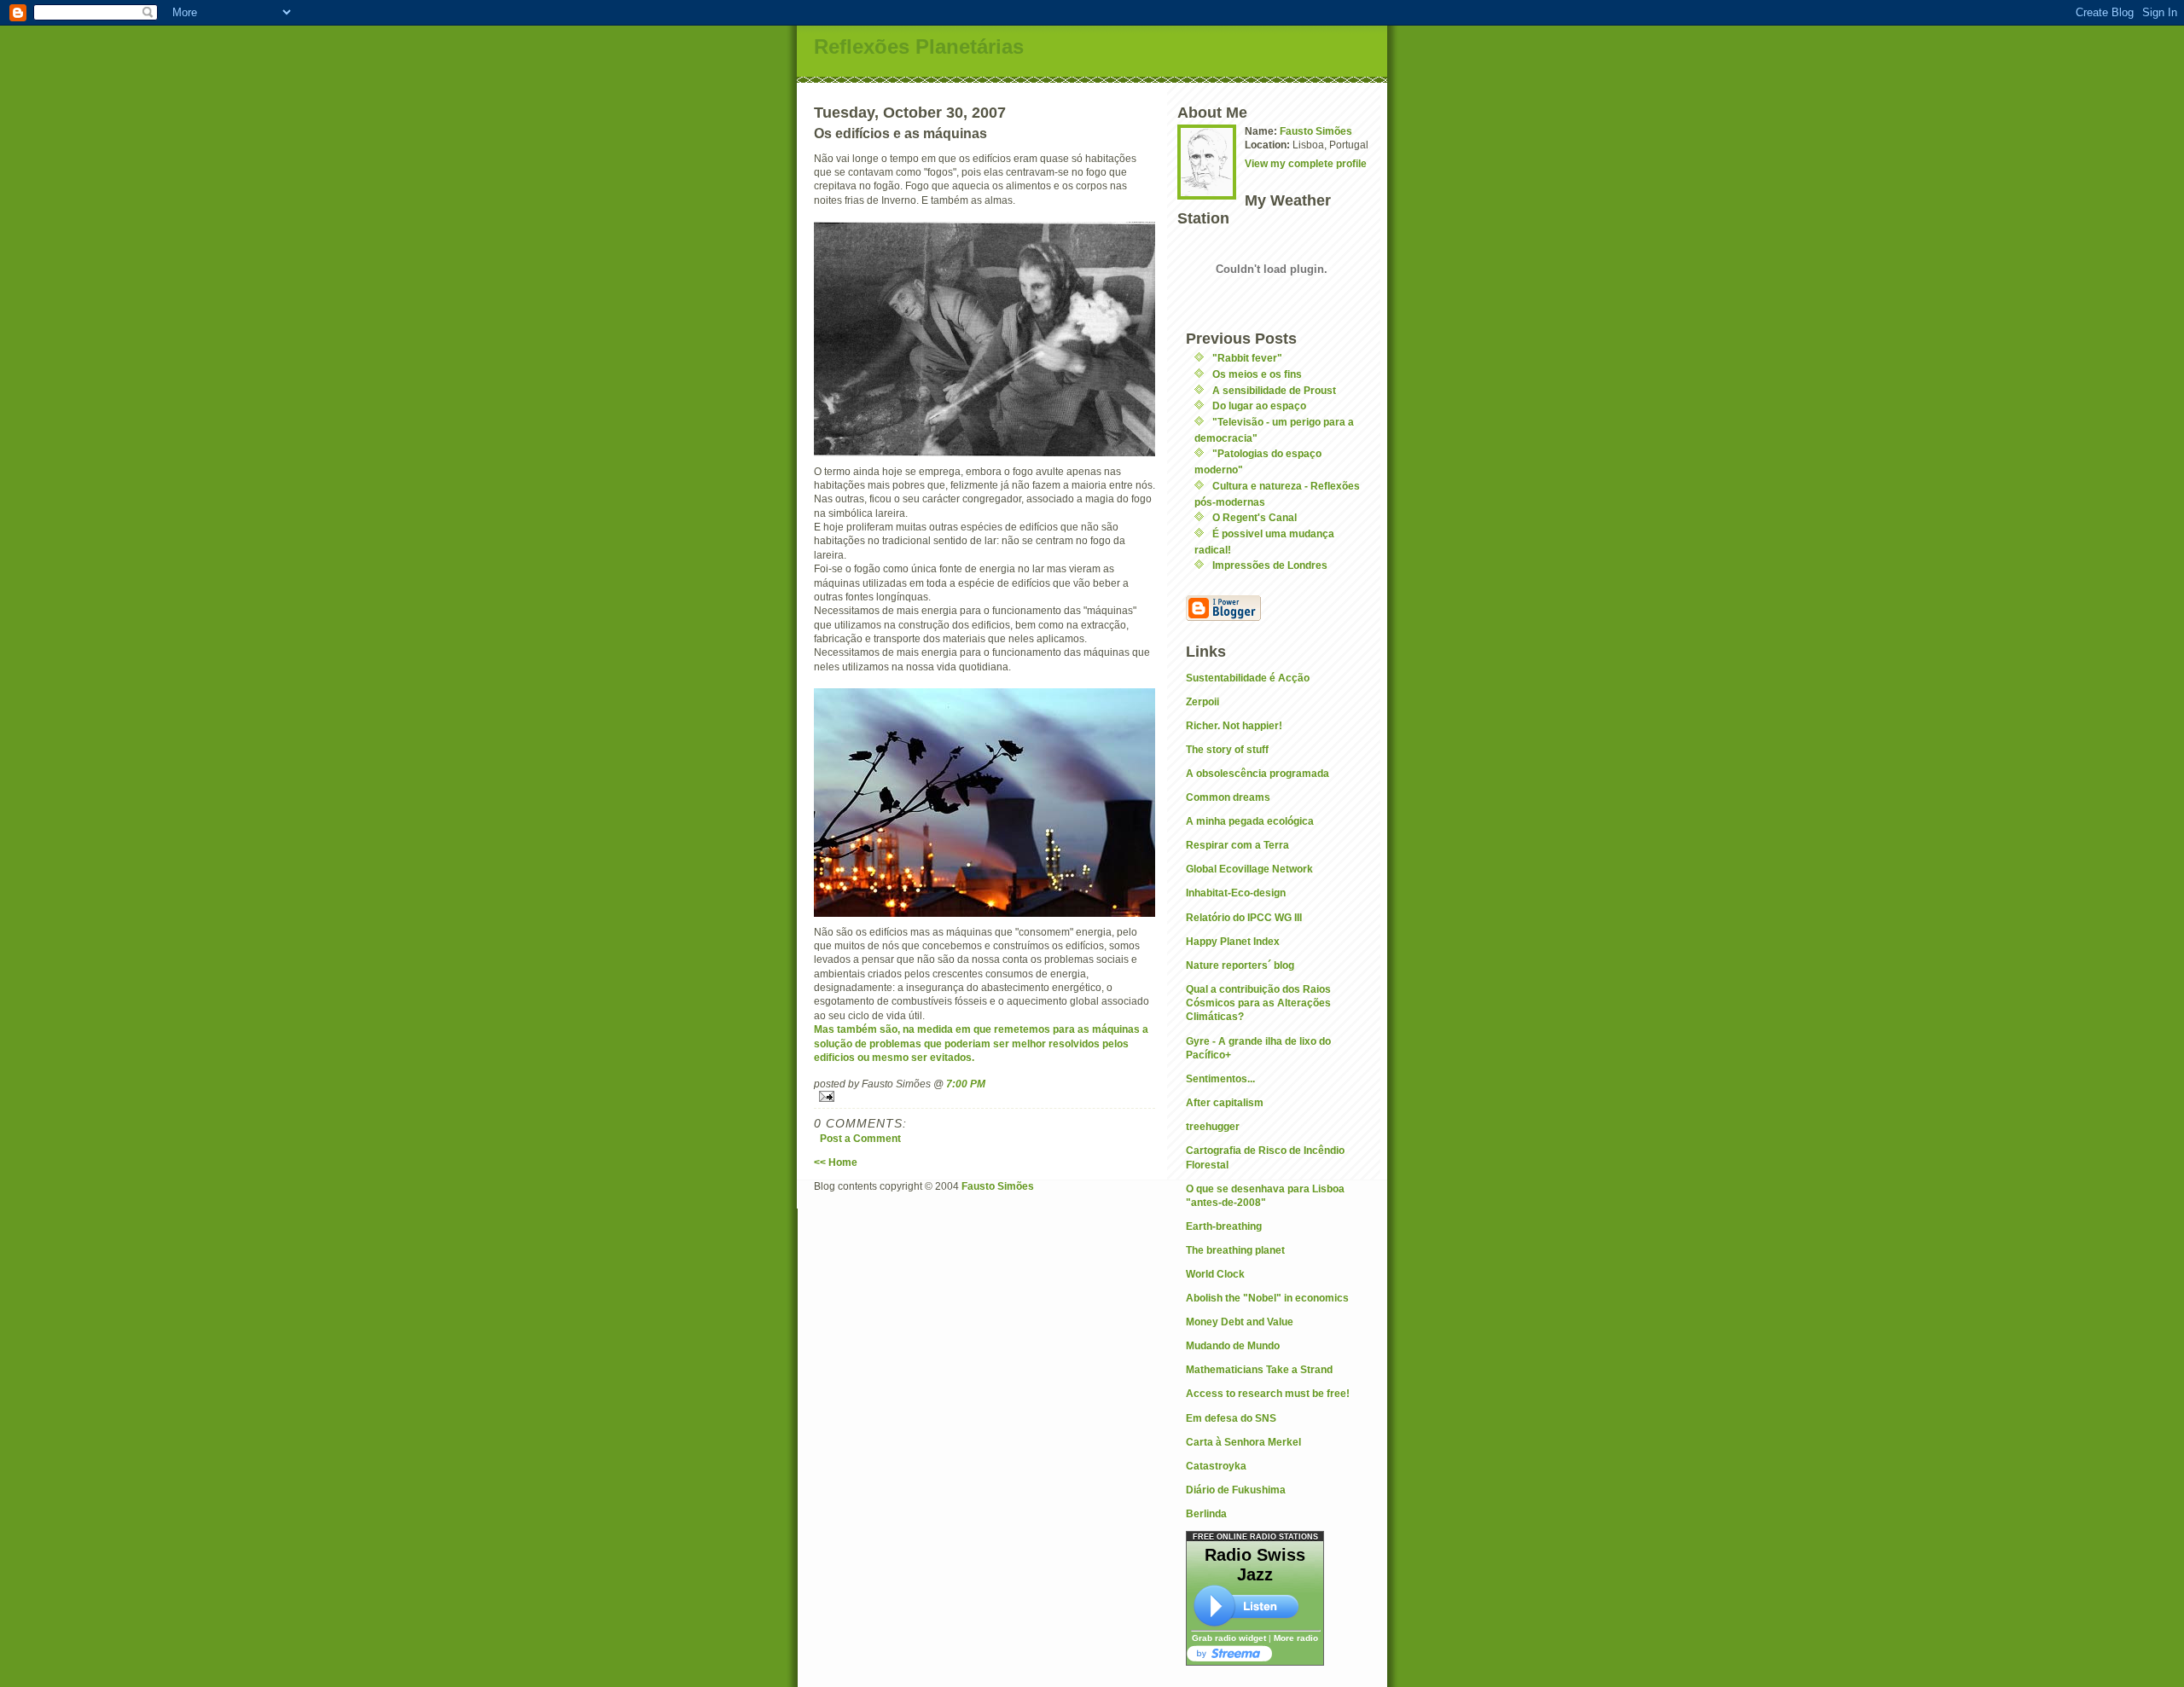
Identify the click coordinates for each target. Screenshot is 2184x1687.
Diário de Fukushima (1236, 1490)
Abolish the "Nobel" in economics (1267, 1298)
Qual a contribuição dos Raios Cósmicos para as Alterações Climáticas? (1258, 1003)
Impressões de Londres (1270, 565)
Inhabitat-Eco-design (1236, 893)
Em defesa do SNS (1231, 1418)
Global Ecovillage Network (1249, 869)
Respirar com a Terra (1237, 845)
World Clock (1215, 1274)
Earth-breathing (1224, 1226)
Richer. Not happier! (1234, 725)
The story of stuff (1227, 749)
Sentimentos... (1220, 1078)
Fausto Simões (1316, 131)
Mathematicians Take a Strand (1259, 1369)
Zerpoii (1202, 701)
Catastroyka (1216, 1466)
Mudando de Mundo (1233, 1345)
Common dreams (1228, 797)
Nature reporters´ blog (1240, 965)
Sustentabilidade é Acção (1248, 678)
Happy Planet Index (1233, 941)
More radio (1296, 1638)
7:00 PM (966, 1084)
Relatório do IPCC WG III (1244, 917)
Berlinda (1206, 1513)
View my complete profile (1306, 163)
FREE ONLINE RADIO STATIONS (1255, 1537)
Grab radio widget (1229, 1638)
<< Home (836, 1162)
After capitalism (1225, 1102)
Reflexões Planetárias (919, 46)
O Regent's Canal (1255, 517)
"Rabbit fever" (1247, 358)
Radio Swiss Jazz (1255, 1565)
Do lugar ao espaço (1259, 406)
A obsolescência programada (1258, 773)
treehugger (1213, 1126)
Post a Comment (860, 1138)
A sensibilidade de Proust (1274, 390)
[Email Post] (985, 1096)
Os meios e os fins (1257, 374)
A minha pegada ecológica (1250, 821)
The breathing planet (1235, 1250)
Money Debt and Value (1240, 1322)
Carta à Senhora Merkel (1243, 1442)
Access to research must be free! (1268, 1393)
